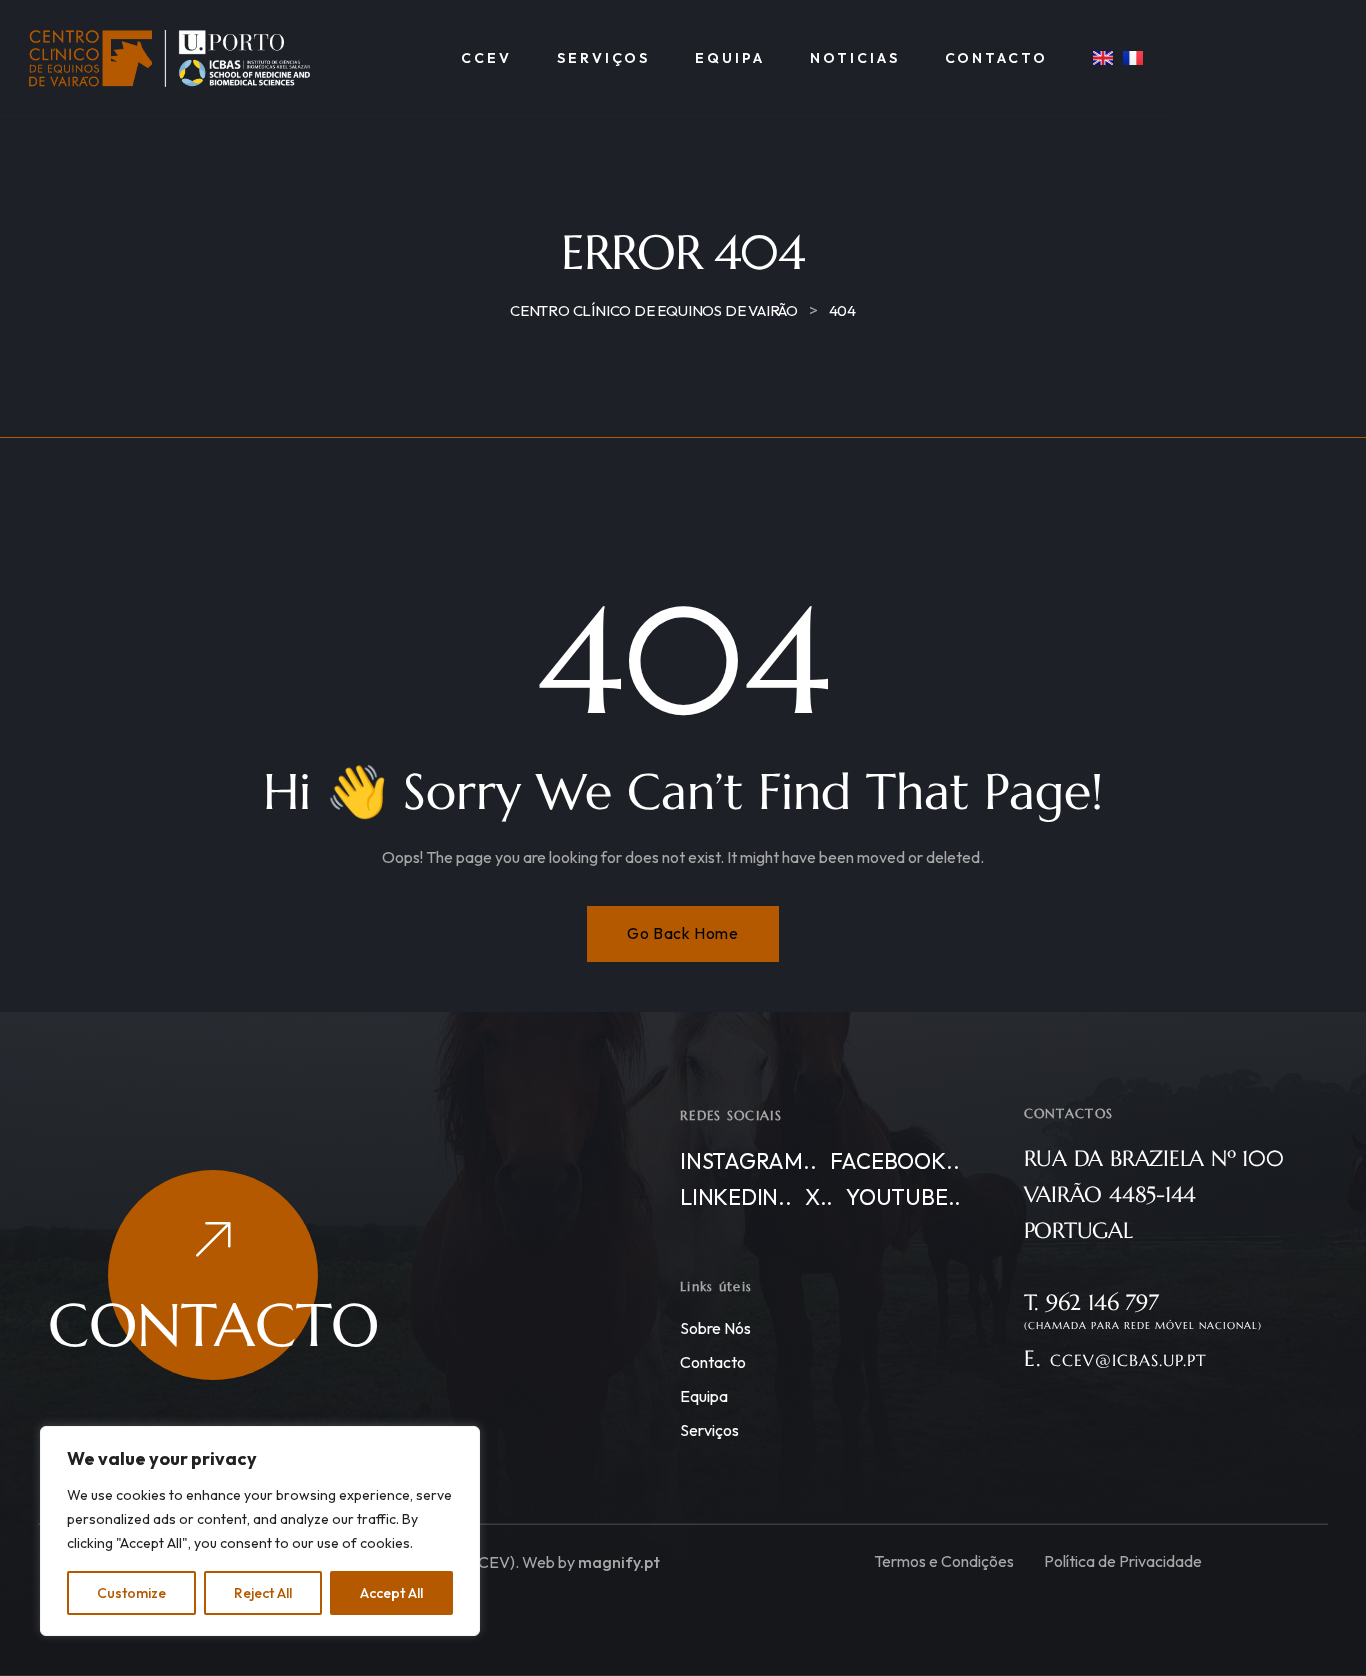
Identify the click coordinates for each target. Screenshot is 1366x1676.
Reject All (263, 1593)
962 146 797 (1102, 1302)
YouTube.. (903, 1197)
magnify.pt (619, 1562)
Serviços (709, 1430)
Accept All (391, 1593)
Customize (131, 1593)
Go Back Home (682, 933)
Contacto (713, 1362)
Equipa (704, 1396)
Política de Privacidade (1123, 1561)
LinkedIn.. (736, 1197)
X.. (819, 1197)
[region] (260, 1531)
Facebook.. (895, 1161)
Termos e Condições (944, 1561)
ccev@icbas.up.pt (1128, 1360)
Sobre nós (715, 1328)
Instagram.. (748, 1161)
